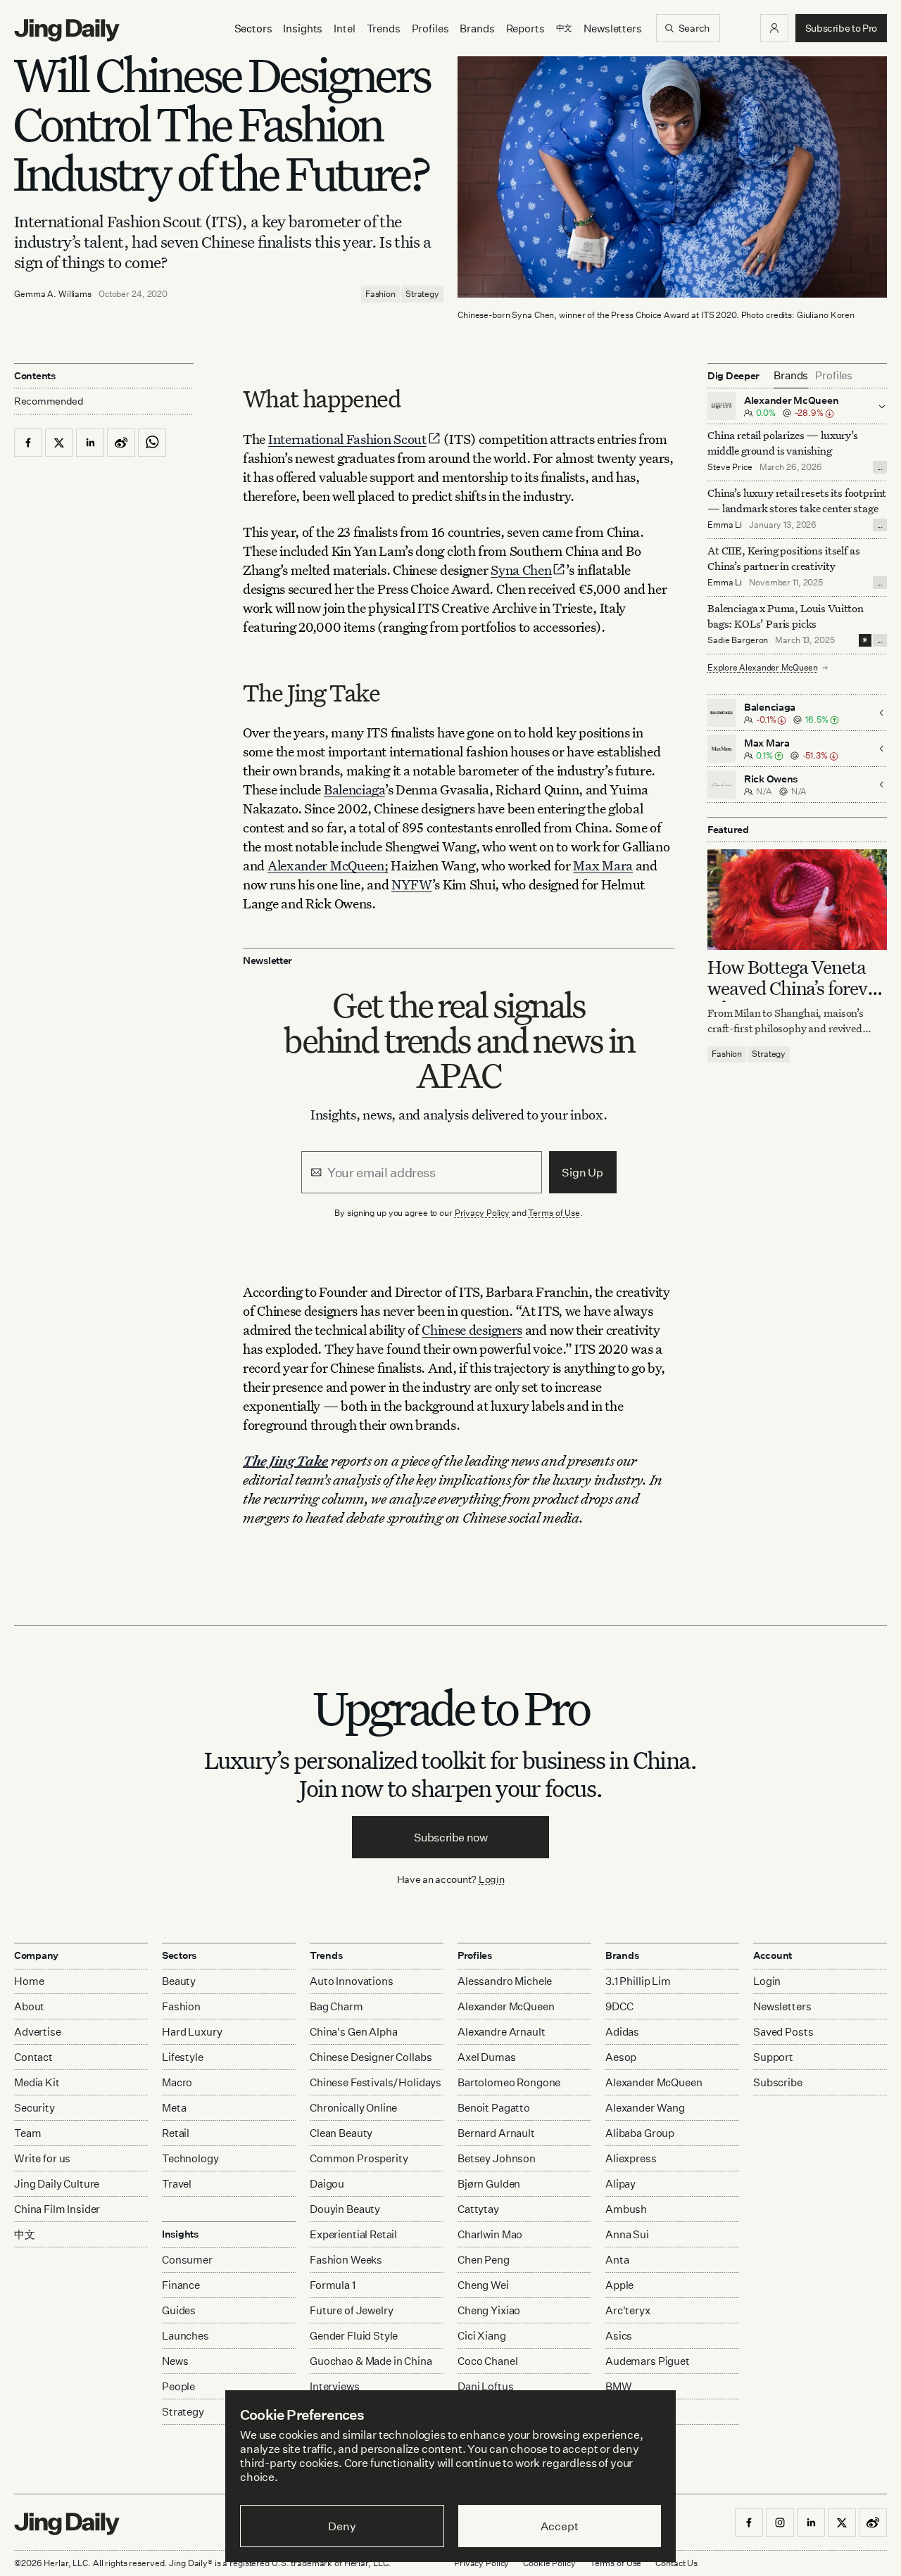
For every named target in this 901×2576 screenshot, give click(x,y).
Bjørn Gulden (489, 2184)
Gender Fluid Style (354, 2336)
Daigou (327, 2184)
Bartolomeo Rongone (509, 2082)
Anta (617, 2260)
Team (27, 2133)
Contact (33, 2057)
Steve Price (730, 467)
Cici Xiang (482, 2336)
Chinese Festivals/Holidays (376, 2082)
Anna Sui (627, 2234)
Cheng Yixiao (489, 2310)
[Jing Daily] (67, 30)
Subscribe (778, 2082)
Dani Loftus (485, 2386)
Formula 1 (333, 2285)
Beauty (179, 1981)
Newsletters (612, 28)
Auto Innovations (352, 1981)
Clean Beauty (341, 2133)
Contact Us (676, 2563)
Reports (525, 28)
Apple (619, 2285)
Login (492, 1879)
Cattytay (478, 2209)
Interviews (335, 2386)
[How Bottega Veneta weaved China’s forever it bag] (797, 900)
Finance (181, 2285)
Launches (185, 2336)
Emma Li (725, 525)
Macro (177, 2082)
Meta (174, 2108)
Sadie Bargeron (738, 640)
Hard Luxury (192, 2032)
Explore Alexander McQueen (763, 667)
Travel (177, 2184)
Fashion (380, 294)
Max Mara (603, 865)
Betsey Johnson (497, 2158)
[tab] (791, 376)
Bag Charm (336, 2006)
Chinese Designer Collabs (371, 2057)
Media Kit (37, 2082)
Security (34, 2108)
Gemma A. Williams (53, 294)
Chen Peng (484, 2260)
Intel (344, 28)
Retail (176, 2133)
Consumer (187, 2260)
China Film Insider (57, 2209)
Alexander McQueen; (328, 865)
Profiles (430, 28)
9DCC (619, 2006)
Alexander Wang (645, 2108)
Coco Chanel (487, 2361)
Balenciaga (354, 789)
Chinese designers (472, 1330)
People (178, 2386)
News (175, 2361)
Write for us (42, 2158)
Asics (619, 2336)
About (29, 2006)
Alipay (620, 2184)
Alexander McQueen (506, 2006)
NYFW (412, 884)
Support (773, 2057)
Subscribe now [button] (451, 1837)
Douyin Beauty (345, 2209)
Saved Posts (783, 2032)
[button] (774, 28)
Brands (477, 28)
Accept (559, 2526)
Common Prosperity (359, 2158)
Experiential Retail (353, 2234)
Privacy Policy (482, 1213)
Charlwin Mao (490, 2234)
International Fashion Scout (347, 439)
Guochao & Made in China (371, 2361)
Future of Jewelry (351, 2310)
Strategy (422, 294)
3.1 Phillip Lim (638, 1981)
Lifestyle (183, 2057)
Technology (190, 2158)
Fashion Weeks (346, 2260)
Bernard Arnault (496, 2133)
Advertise (38, 2032)
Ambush (626, 2209)
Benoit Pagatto (494, 2108)
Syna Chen (521, 570)
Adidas (622, 2032)
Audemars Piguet (648, 2361)
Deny (342, 2526)
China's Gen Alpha (353, 2032)
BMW (619, 2386)
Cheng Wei (483, 2285)
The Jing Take (285, 1460)
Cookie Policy (549, 2563)
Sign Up (582, 1172)
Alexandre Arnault (501, 2032)
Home (29, 1981)
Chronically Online (353, 2108)
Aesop (621, 2057)
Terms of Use (554, 1213)
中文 (25, 2234)
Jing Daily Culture (57, 2184)
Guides (179, 2310)
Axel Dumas (487, 2057)
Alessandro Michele (505, 1981)
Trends (384, 28)
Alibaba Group (640, 2133)
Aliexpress (631, 2158)
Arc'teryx (628, 2310)
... (880, 467)
